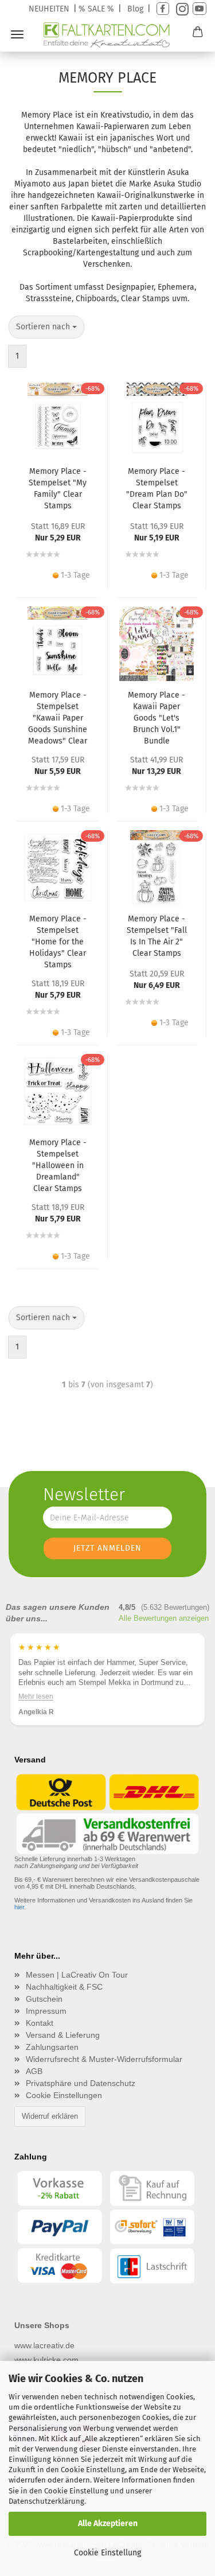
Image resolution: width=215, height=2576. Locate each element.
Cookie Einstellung (107, 2553)
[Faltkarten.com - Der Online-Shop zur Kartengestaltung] (107, 35)
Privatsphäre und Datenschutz (81, 2083)
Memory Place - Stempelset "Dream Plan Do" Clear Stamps (157, 489)
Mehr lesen (36, 1696)
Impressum (46, 2011)
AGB (34, 2071)
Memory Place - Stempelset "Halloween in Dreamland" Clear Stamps (58, 1165)
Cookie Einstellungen (64, 2095)
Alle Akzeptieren (108, 2524)
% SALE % (96, 9)
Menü (17, 34)
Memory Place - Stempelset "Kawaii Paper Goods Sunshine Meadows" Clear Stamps (58, 718)
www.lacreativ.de (44, 2345)
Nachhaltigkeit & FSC (64, 1987)
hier (19, 1907)
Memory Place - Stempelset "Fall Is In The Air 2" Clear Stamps (157, 936)
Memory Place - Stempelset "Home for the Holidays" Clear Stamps (58, 941)
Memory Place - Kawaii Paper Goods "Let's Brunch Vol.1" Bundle (157, 718)
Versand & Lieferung (63, 2035)
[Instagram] (181, 9)
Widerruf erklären (50, 2116)
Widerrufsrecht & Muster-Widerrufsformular (104, 2059)
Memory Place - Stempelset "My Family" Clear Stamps (58, 489)
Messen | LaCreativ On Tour (77, 1975)
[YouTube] (200, 9)
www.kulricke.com (46, 2360)
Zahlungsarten (52, 2047)
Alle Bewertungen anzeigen (164, 1618)
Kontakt (40, 2023)
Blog (135, 9)
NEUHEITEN (49, 9)
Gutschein (44, 1999)
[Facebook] (163, 9)
